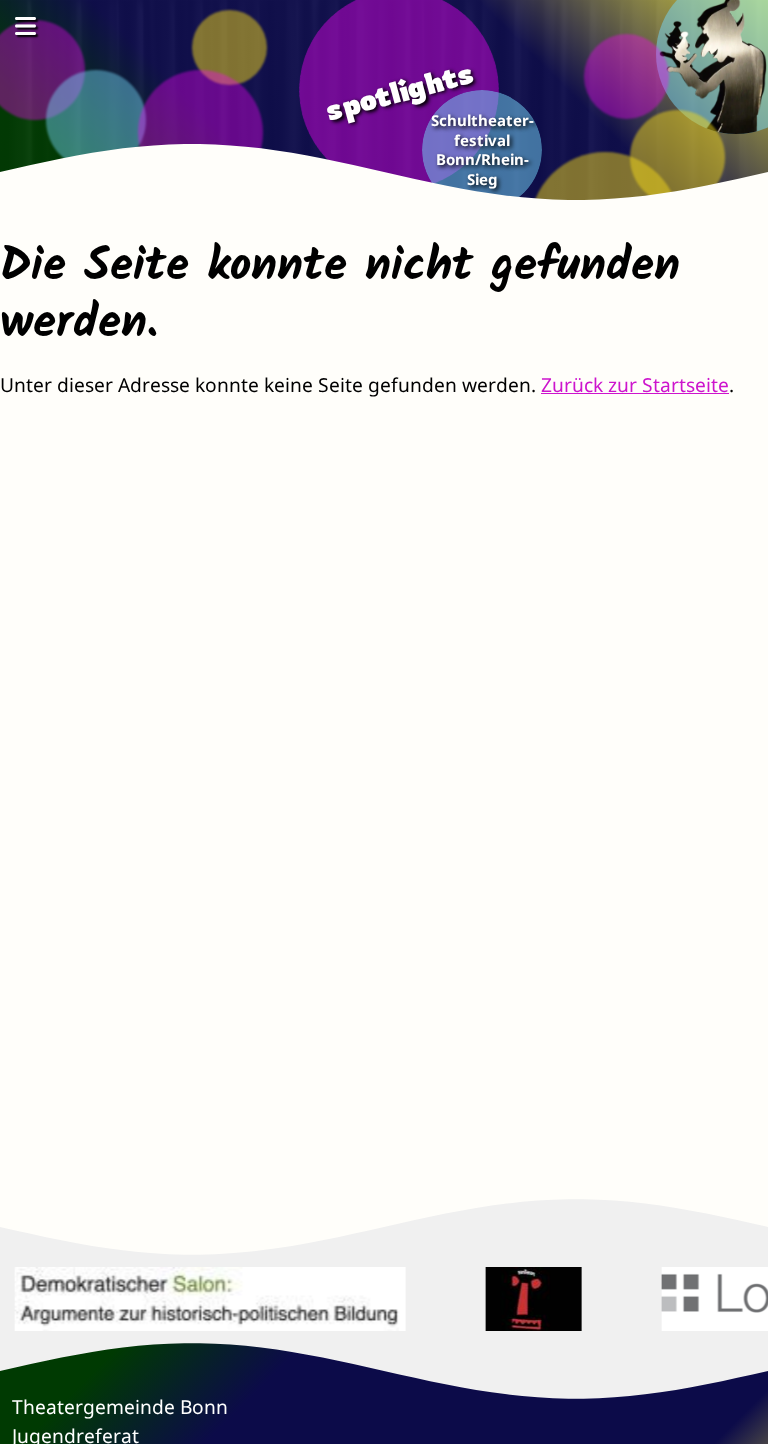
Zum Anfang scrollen (738, 1414)
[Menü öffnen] (25, 25)
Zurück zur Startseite (635, 384)
